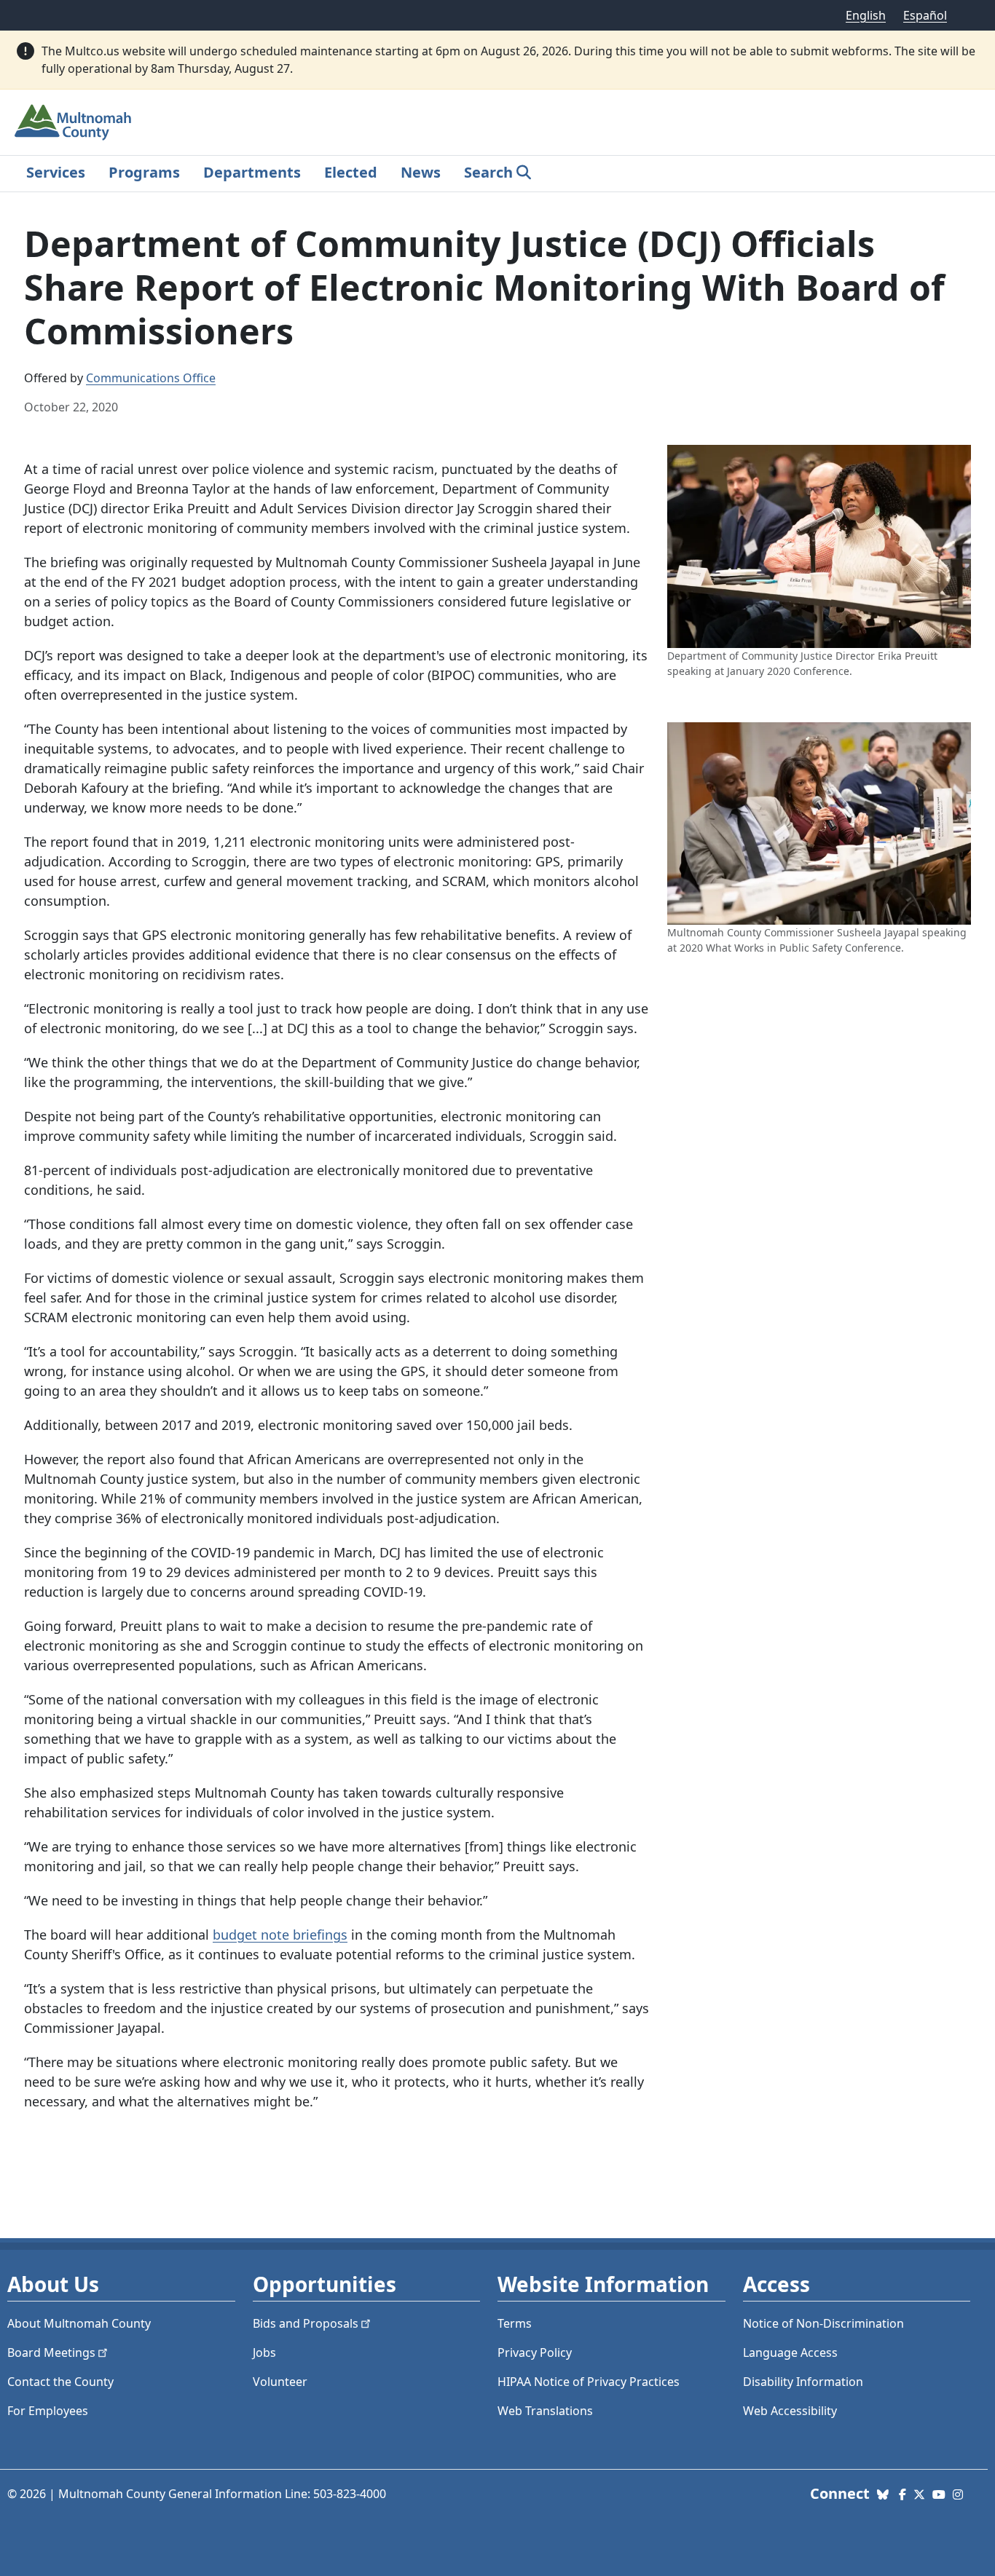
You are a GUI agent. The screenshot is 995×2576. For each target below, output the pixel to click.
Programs (144, 172)
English (866, 15)
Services (56, 172)
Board (51, 2352)
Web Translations (545, 2411)
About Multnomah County (79, 2323)
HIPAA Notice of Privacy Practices (589, 2382)
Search (488, 172)
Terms (515, 2323)
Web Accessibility (790, 2411)
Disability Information (803, 2382)
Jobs (264, 2352)
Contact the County (60, 2382)
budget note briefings (280, 1935)
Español (925, 15)
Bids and (306, 2323)
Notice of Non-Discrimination (823, 2323)
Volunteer (280, 2382)
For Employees (48, 2411)
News (421, 172)
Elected (351, 172)
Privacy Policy (535, 2352)
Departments (252, 172)
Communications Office (151, 378)
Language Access (790, 2352)
